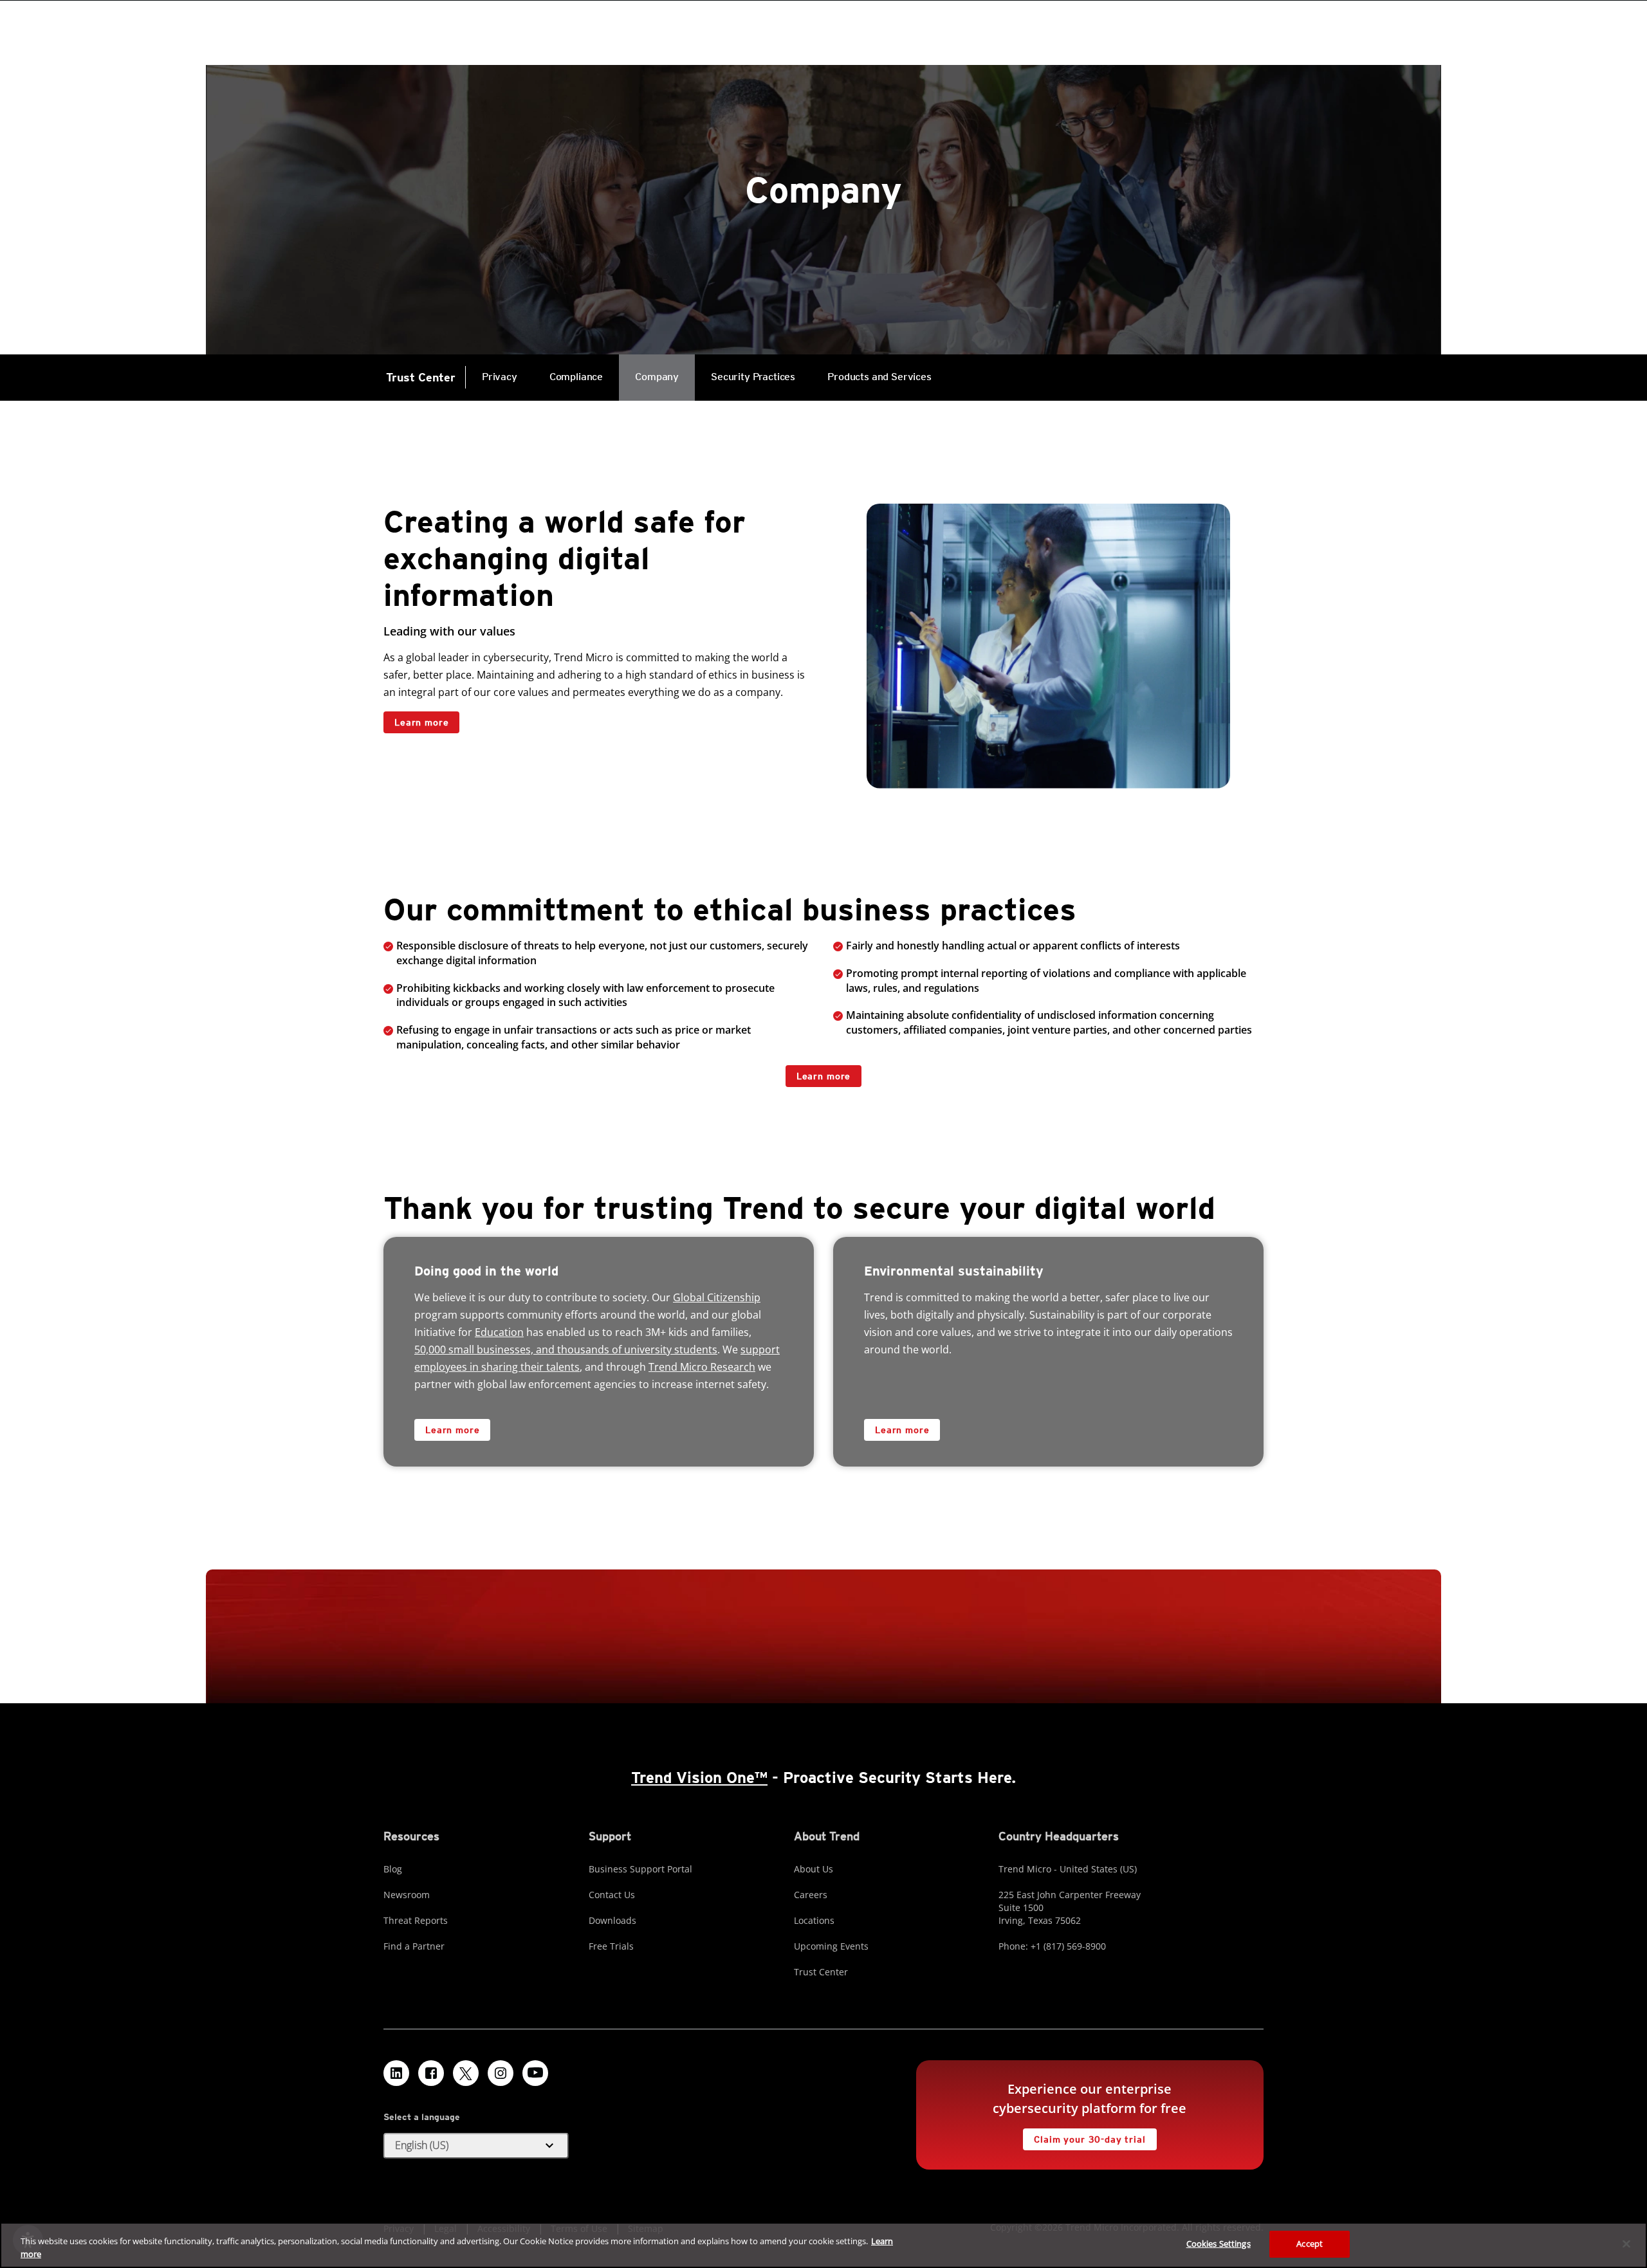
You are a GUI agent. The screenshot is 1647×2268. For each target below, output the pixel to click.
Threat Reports (416, 1920)
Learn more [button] (823, 1076)
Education (499, 1332)
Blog (393, 1869)
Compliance (576, 377)
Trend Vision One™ (699, 1778)
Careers (811, 1895)
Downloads (612, 1920)
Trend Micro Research (702, 1367)
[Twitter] (466, 2073)
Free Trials (611, 1946)
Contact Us (612, 1895)
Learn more (421, 722)
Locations (814, 1920)
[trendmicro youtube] (535, 2073)
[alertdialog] (823, 2245)
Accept (1310, 2244)
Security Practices (753, 377)
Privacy (500, 377)
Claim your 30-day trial (1084, 2136)
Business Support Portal (640, 1869)
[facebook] (431, 2073)
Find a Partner (414, 1946)
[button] (476, 2146)
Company (657, 377)
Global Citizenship (717, 1297)
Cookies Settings (1219, 2244)
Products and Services (871, 369)
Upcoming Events (831, 1946)
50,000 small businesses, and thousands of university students (566, 1349)
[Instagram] (501, 2073)
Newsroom (407, 1895)
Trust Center (421, 377)
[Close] (1626, 2244)
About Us (814, 1869)
